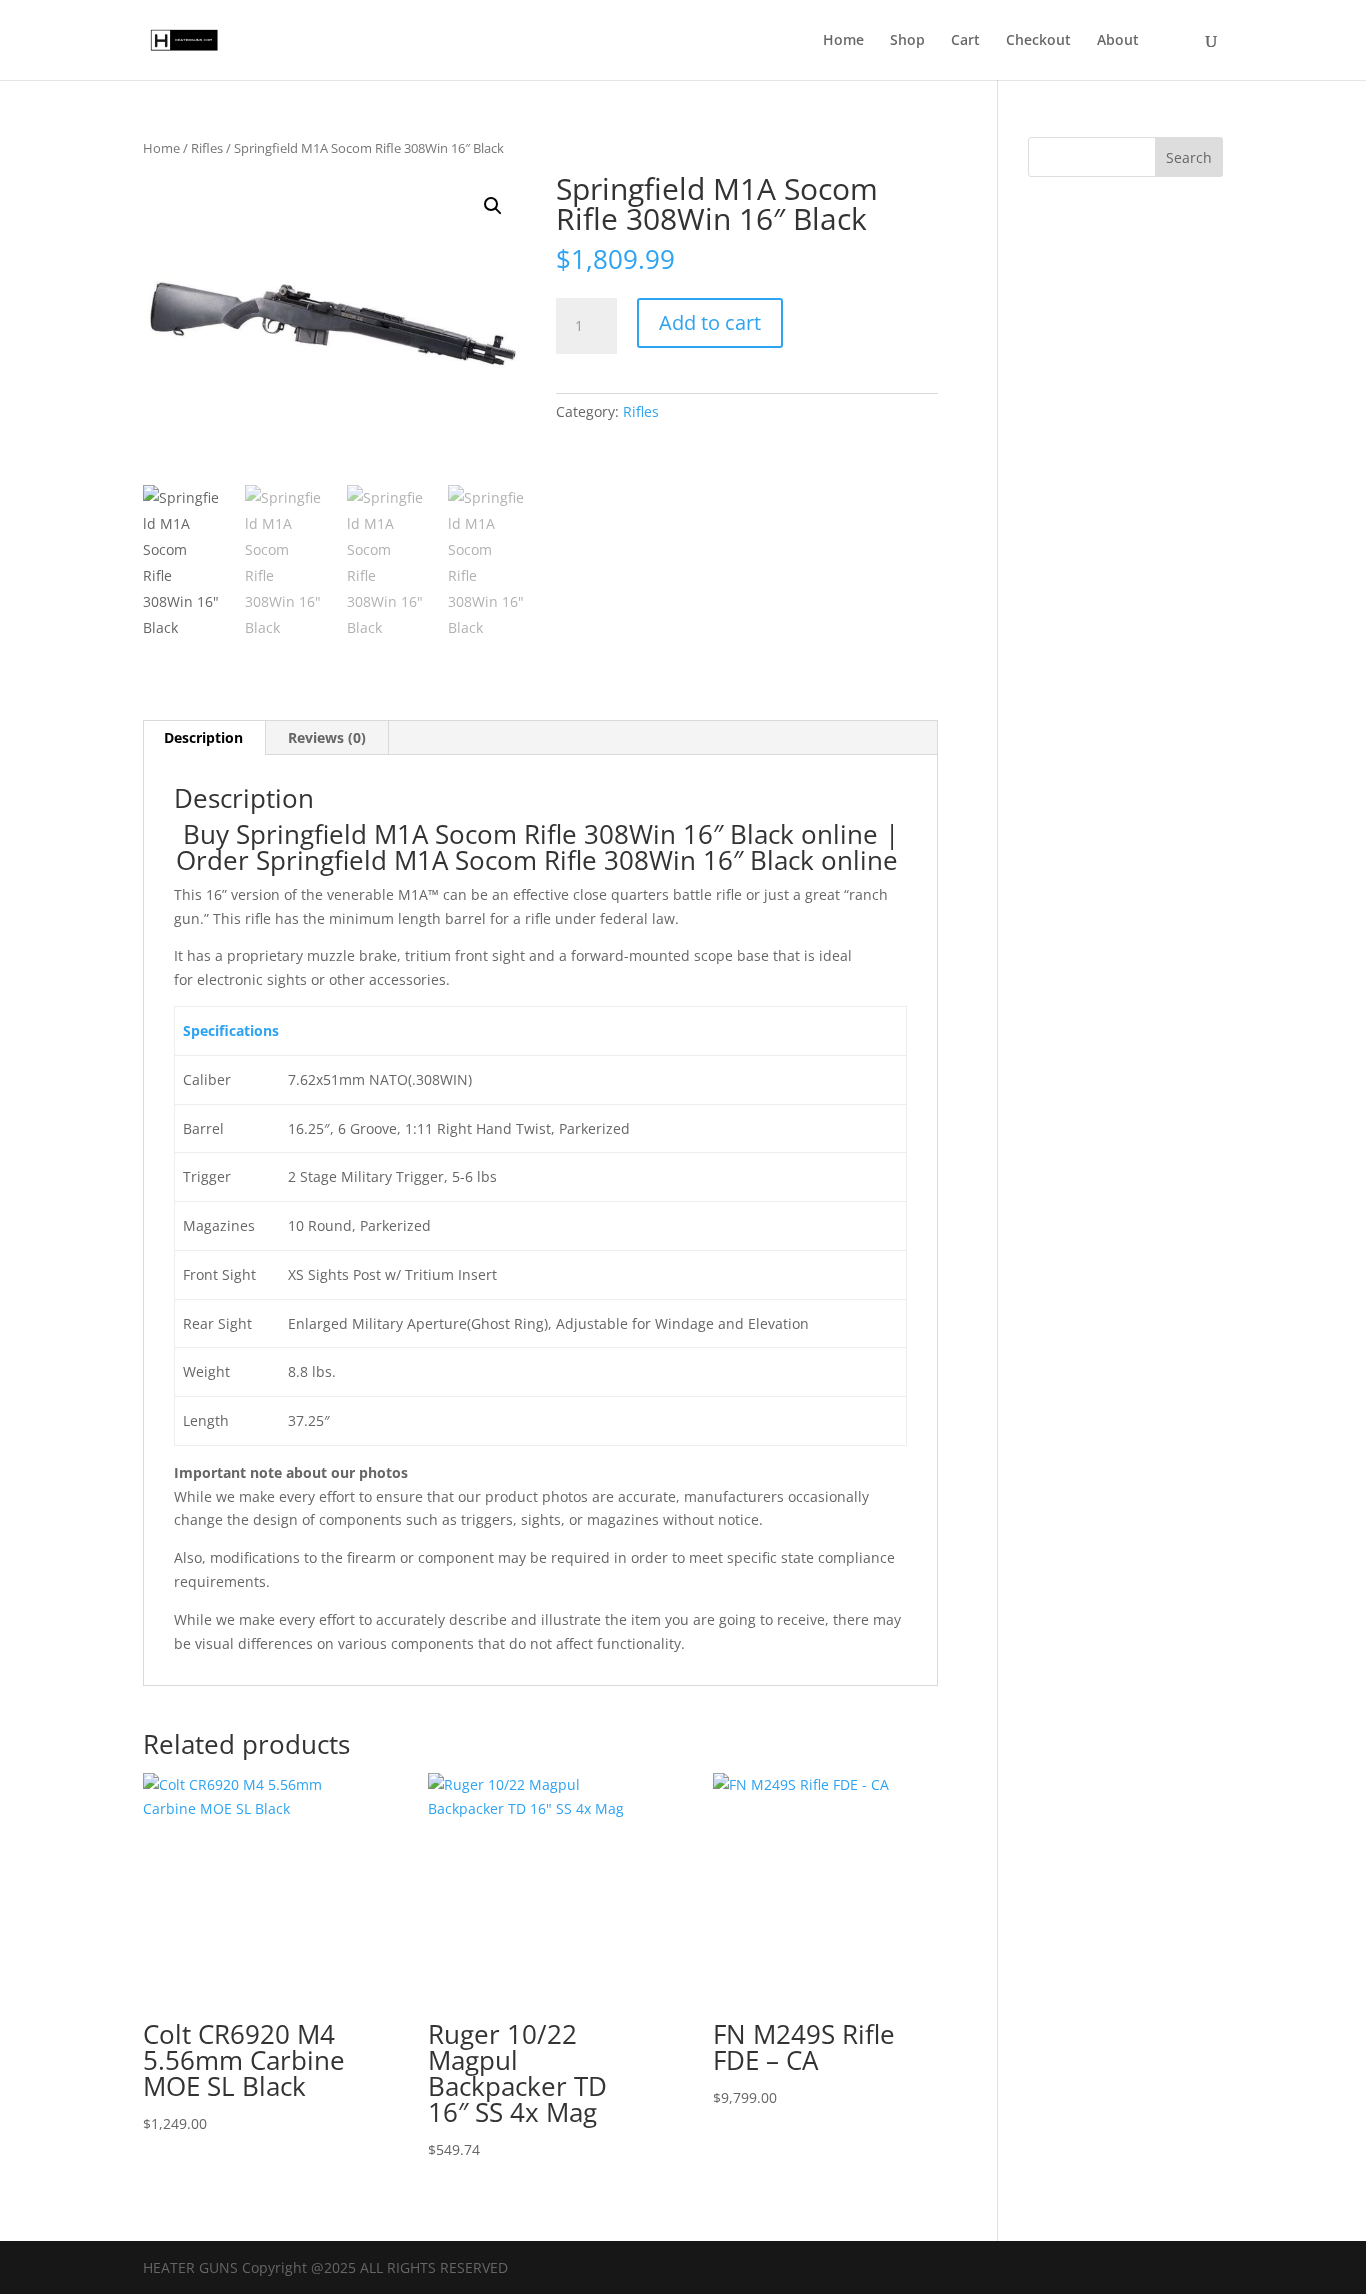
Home (843, 41)
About (1118, 41)
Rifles (207, 148)
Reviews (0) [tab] (327, 737)
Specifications (231, 1030)
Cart (965, 41)
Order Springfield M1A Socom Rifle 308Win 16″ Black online (540, 860)
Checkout (1038, 41)
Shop (907, 41)
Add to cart (710, 322)
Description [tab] (203, 737)
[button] (493, 206)
